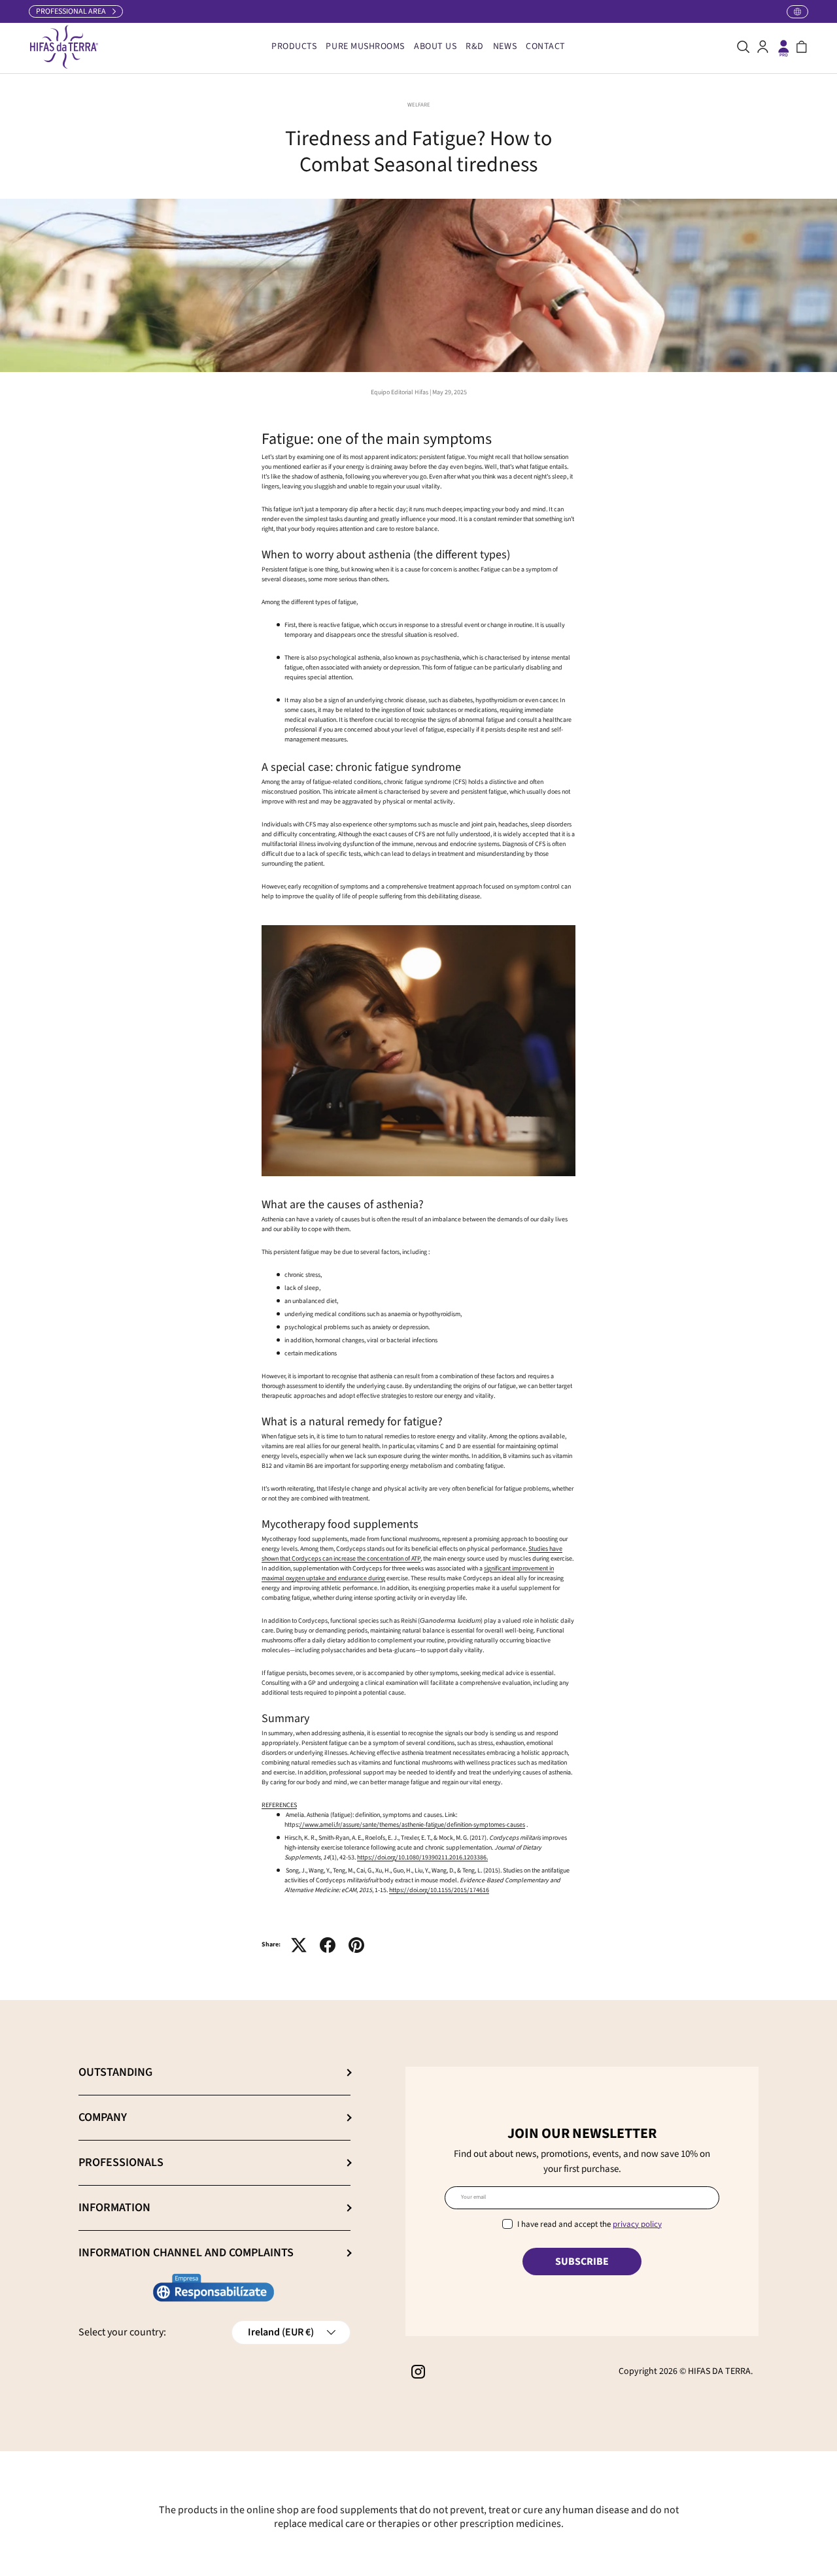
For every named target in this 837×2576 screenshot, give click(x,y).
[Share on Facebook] (328, 1945)
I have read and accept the (589, 2224)
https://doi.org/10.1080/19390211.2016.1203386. (422, 1857)
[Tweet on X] (299, 1945)
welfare (419, 105)
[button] (802, 47)
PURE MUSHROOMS (365, 46)
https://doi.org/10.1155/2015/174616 (439, 1890)
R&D (475, 46)
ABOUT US (435, 46)
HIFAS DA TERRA (719, 2371)
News (505, 46)
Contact (546, 46)
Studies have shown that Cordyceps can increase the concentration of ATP (412, 1554)
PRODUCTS (294, 46)
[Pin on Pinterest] (356, 1945)
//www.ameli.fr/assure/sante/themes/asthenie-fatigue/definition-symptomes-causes (412, 1825)
